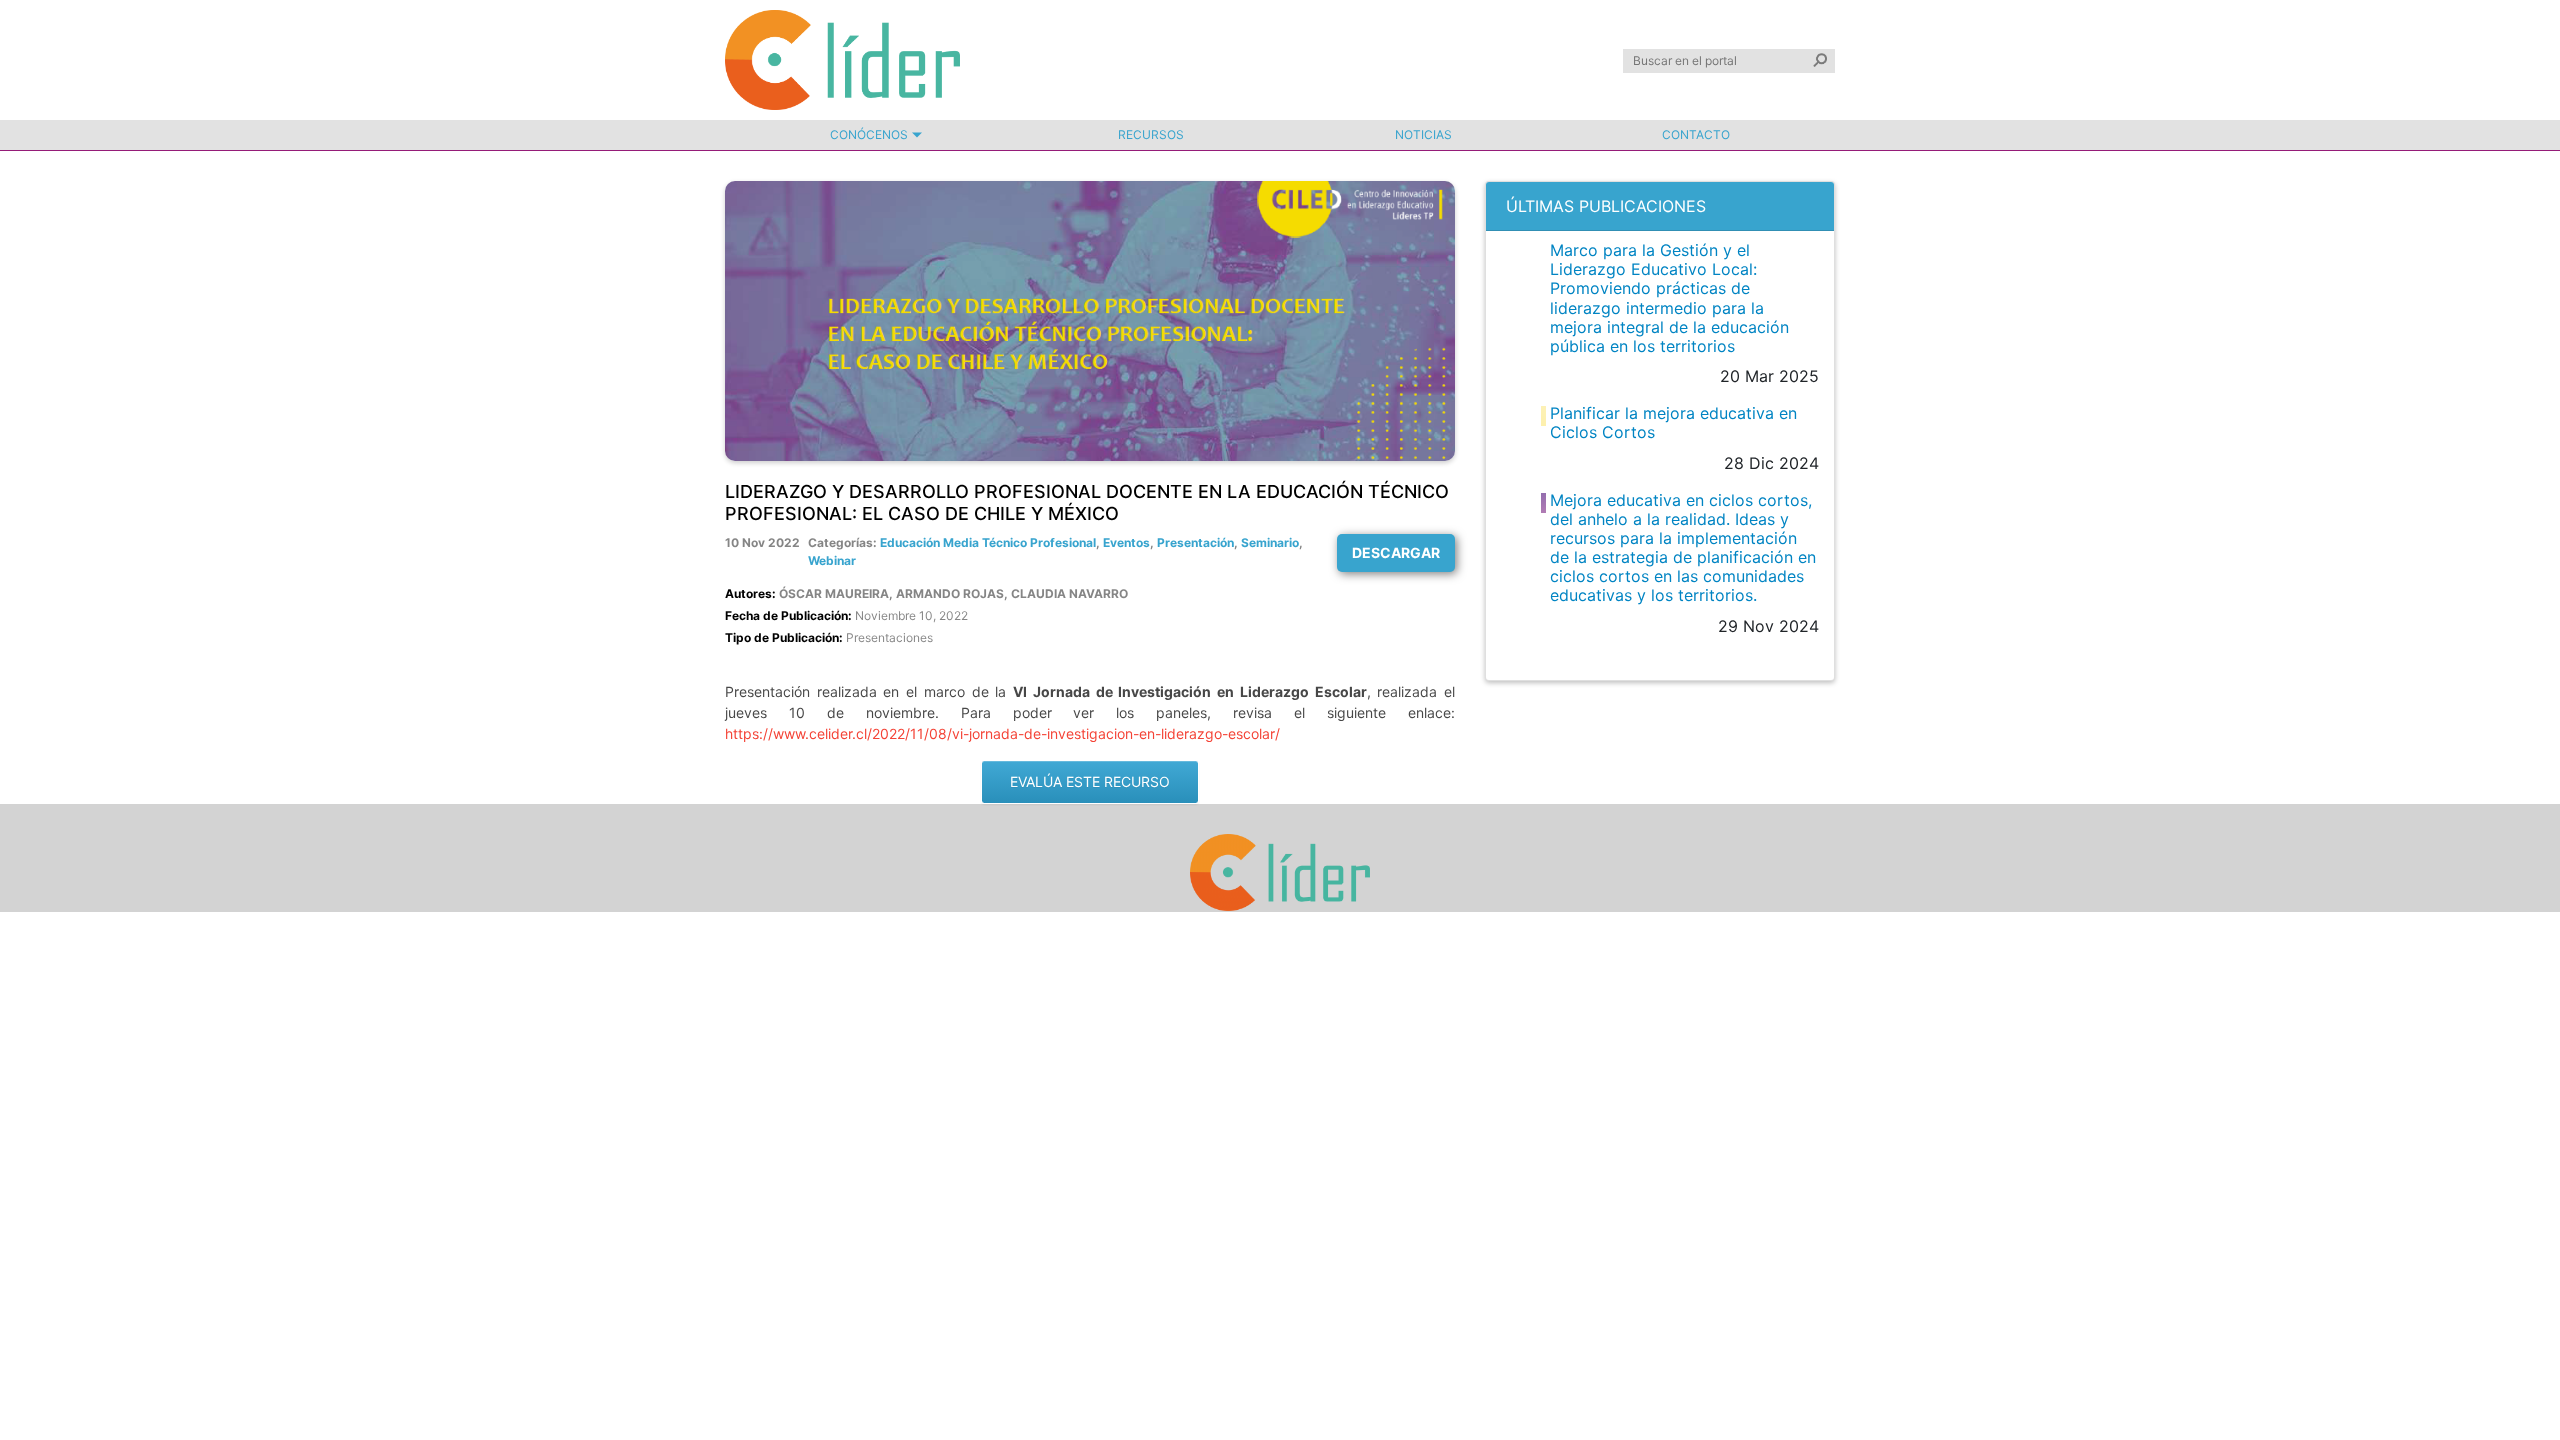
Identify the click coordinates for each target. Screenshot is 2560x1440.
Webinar (832, 560)
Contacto (1696, 134)
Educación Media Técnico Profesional (988, 542)
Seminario (1270, 542)
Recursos (1151, 134)
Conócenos (869, 134)
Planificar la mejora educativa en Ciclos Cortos (1673, 422)
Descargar (1396, 552)
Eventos (1126, 542)
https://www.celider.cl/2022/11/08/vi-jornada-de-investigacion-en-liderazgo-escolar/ (1002, 733)
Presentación (1195, 542)
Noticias (1423, 134)
